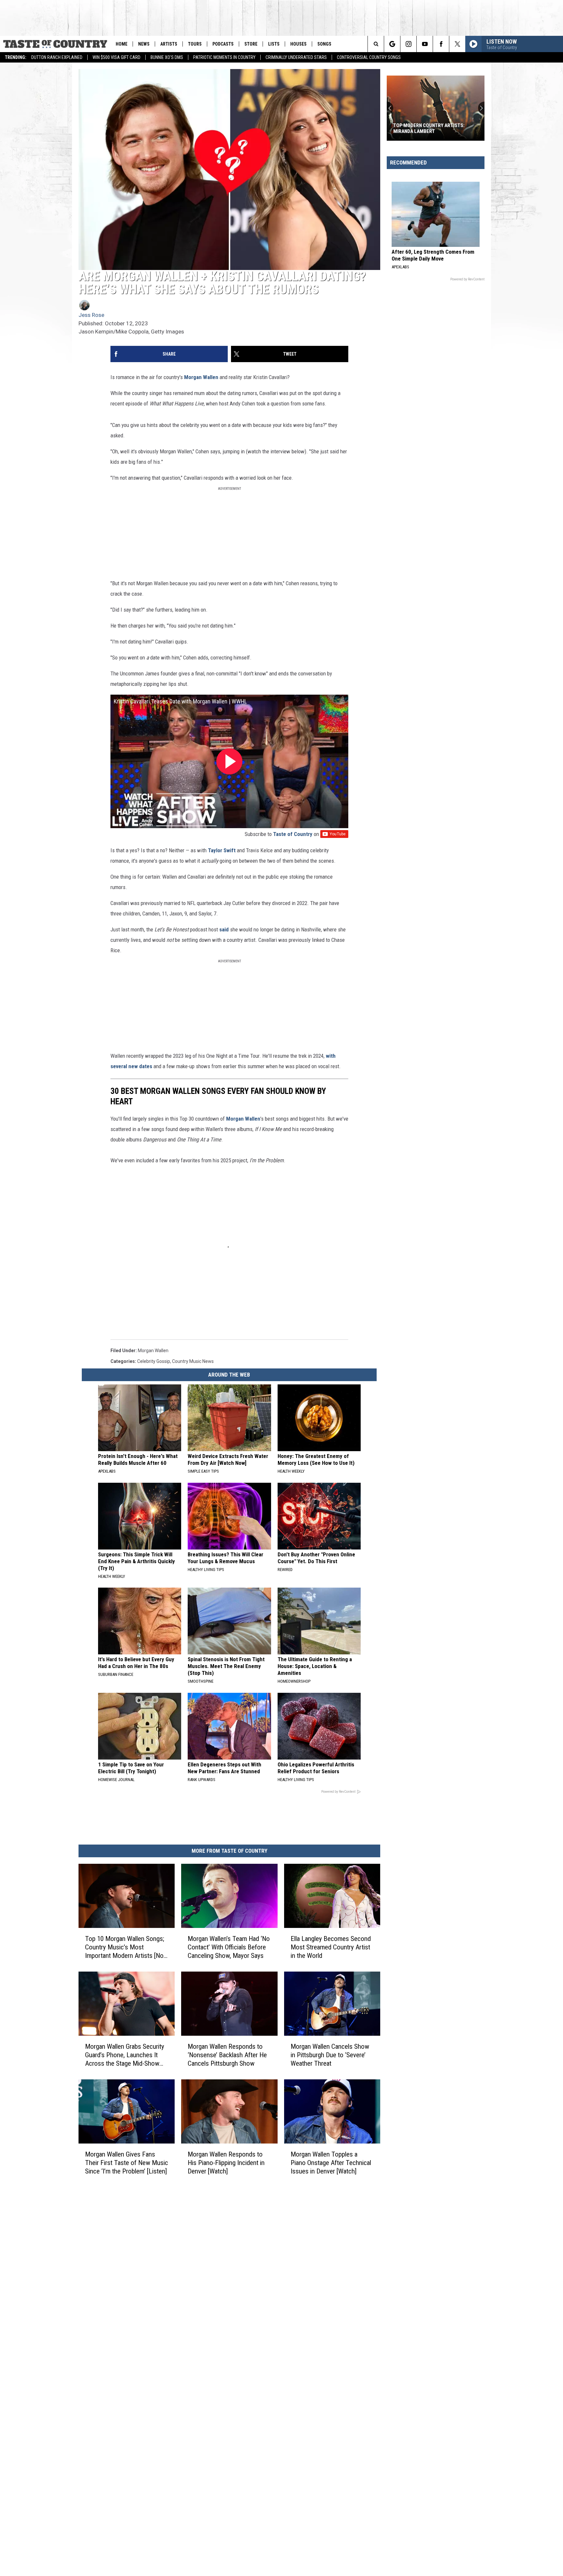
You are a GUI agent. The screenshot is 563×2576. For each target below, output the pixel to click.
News (144, 44)
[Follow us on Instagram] (408, 44)
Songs (324, 44)
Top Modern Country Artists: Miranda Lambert (429, 128)
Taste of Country (293, 834)
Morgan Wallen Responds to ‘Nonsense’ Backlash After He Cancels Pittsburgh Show (227, 2055)
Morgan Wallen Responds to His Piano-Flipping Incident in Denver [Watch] (226, 2163)
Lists (274, 44)
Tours (195, 44)
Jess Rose (91, 315)
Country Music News (193, 1361)
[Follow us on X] (457, 44)
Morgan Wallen (201, 377)
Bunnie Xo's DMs (167, 57)
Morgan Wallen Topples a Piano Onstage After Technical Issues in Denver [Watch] (331, 2163)
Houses (298, 44)
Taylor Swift (222, 850)
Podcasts (223, 44)
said (224, 929)
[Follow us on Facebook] (441, 44)
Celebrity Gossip (154, 1361)
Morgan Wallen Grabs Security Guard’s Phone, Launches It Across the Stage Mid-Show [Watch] (125, 2055)
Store (251, 44)
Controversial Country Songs (369, 57)
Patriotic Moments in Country (224, 57)
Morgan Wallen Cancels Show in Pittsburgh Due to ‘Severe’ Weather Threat (330, 2055)
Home (122, 44)
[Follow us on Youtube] (425, 44)
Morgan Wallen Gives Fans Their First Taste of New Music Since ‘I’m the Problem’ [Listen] (127, 2163)
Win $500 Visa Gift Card (116, 57)
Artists (169, 44)
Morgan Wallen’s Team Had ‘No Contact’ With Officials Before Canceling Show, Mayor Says (229, 1947)
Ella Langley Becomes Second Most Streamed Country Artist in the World (331, 1947)
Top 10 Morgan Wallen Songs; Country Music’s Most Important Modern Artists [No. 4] (125, 1947)
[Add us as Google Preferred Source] (392, 44)
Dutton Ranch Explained (57, 57)
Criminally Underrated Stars (296, 57)
